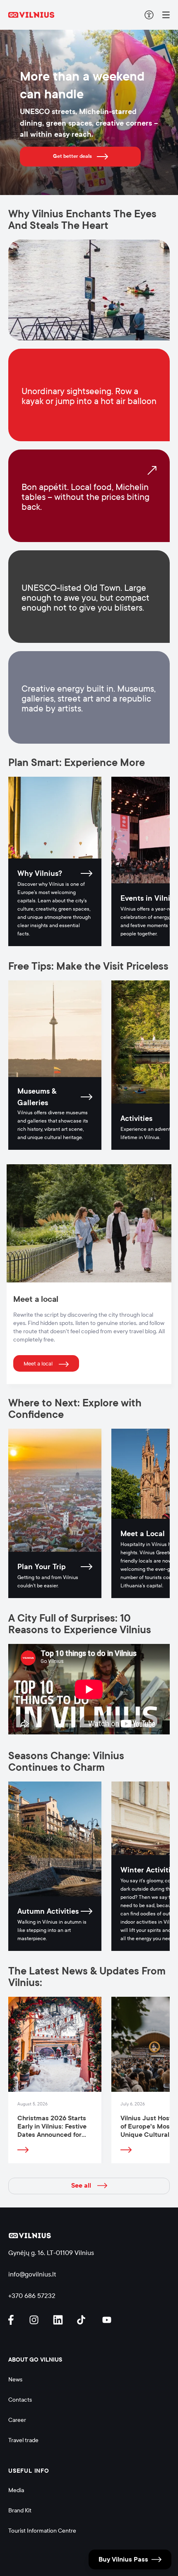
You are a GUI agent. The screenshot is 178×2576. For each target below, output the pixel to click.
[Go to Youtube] (107, 2320)
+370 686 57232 (32, 2296)
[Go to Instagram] (35, 2320)
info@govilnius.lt (32, 2274)
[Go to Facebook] (14, 2320)
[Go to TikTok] (83, 2320)
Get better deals (72, 156)
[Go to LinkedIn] (59, 2320)
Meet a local (38, 1364)
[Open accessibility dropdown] (149, 15)
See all (81, 2186)
